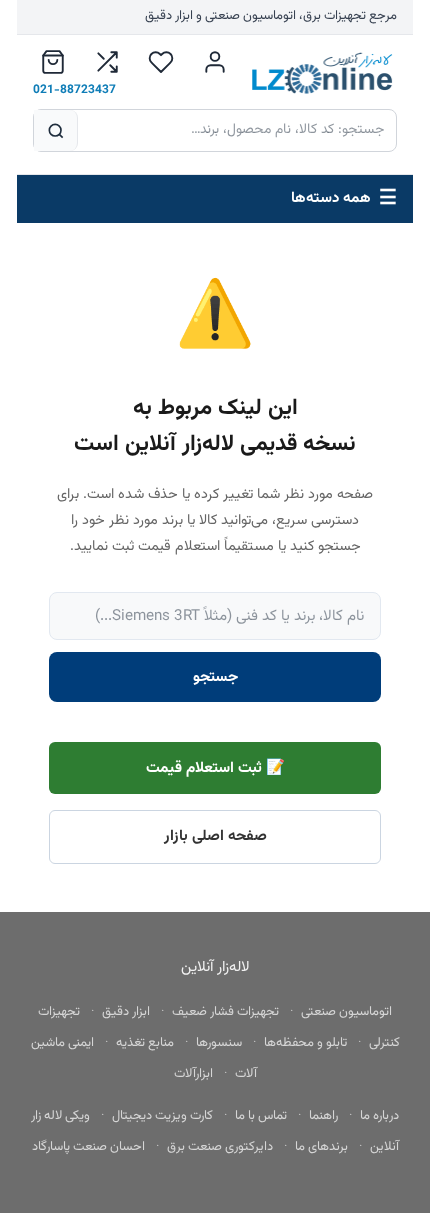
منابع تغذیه (145, 1043)
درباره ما (379, 1116)
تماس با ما (261, 1116)
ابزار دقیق (126, 1012)
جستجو (215, 677)
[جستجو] (56, 130)
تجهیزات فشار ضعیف (225, 1012)
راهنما (323, 1116)
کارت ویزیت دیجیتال (162, 1116)
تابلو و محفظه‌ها (305, 1043)
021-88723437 (74, 90)
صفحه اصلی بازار (215, 836)
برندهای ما (321, 1147)
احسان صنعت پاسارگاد (88, 1147)
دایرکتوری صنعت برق (220, 1147)
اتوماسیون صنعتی (346, 1012)
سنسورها (219, 1043)
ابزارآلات (193, 1074)
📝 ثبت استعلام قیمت (215, 768)
